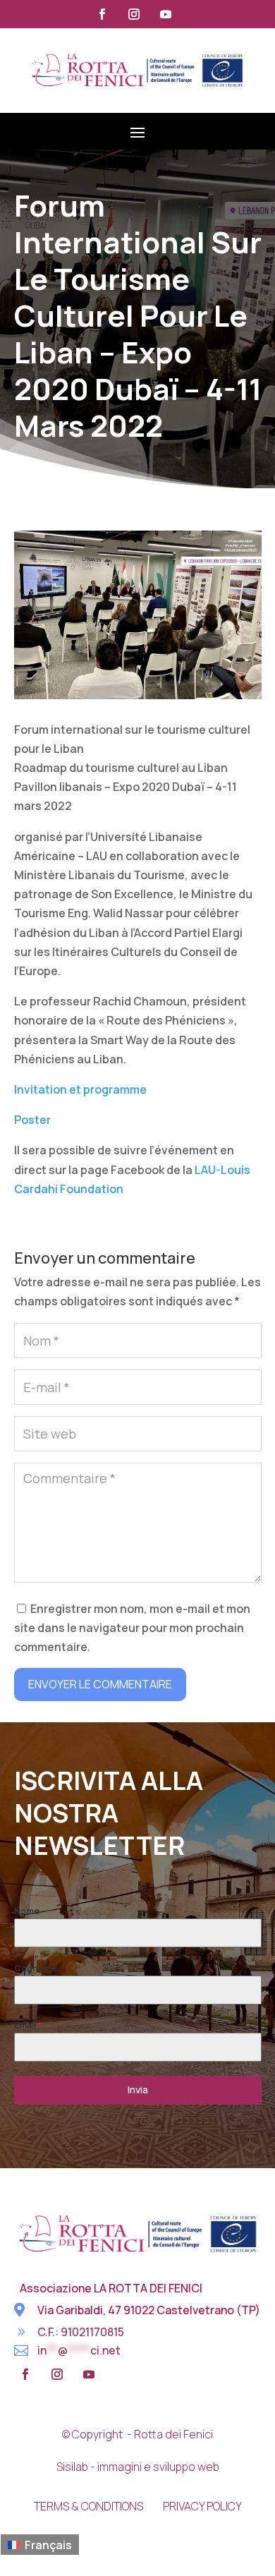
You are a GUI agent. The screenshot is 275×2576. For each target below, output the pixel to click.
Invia (138, 2090)
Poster (32, 1120)
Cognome (36, 1968)
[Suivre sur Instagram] (134, 14)
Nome (27, 1911)
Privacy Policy (202, 2506)
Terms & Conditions (88, 2506)
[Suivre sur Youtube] (166, 14)
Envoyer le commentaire (100, 1684)
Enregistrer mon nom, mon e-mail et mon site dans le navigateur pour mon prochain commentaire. (132, 1628)
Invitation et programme (80, 1089)
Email (28, 2025)
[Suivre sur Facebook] (102, 14)
